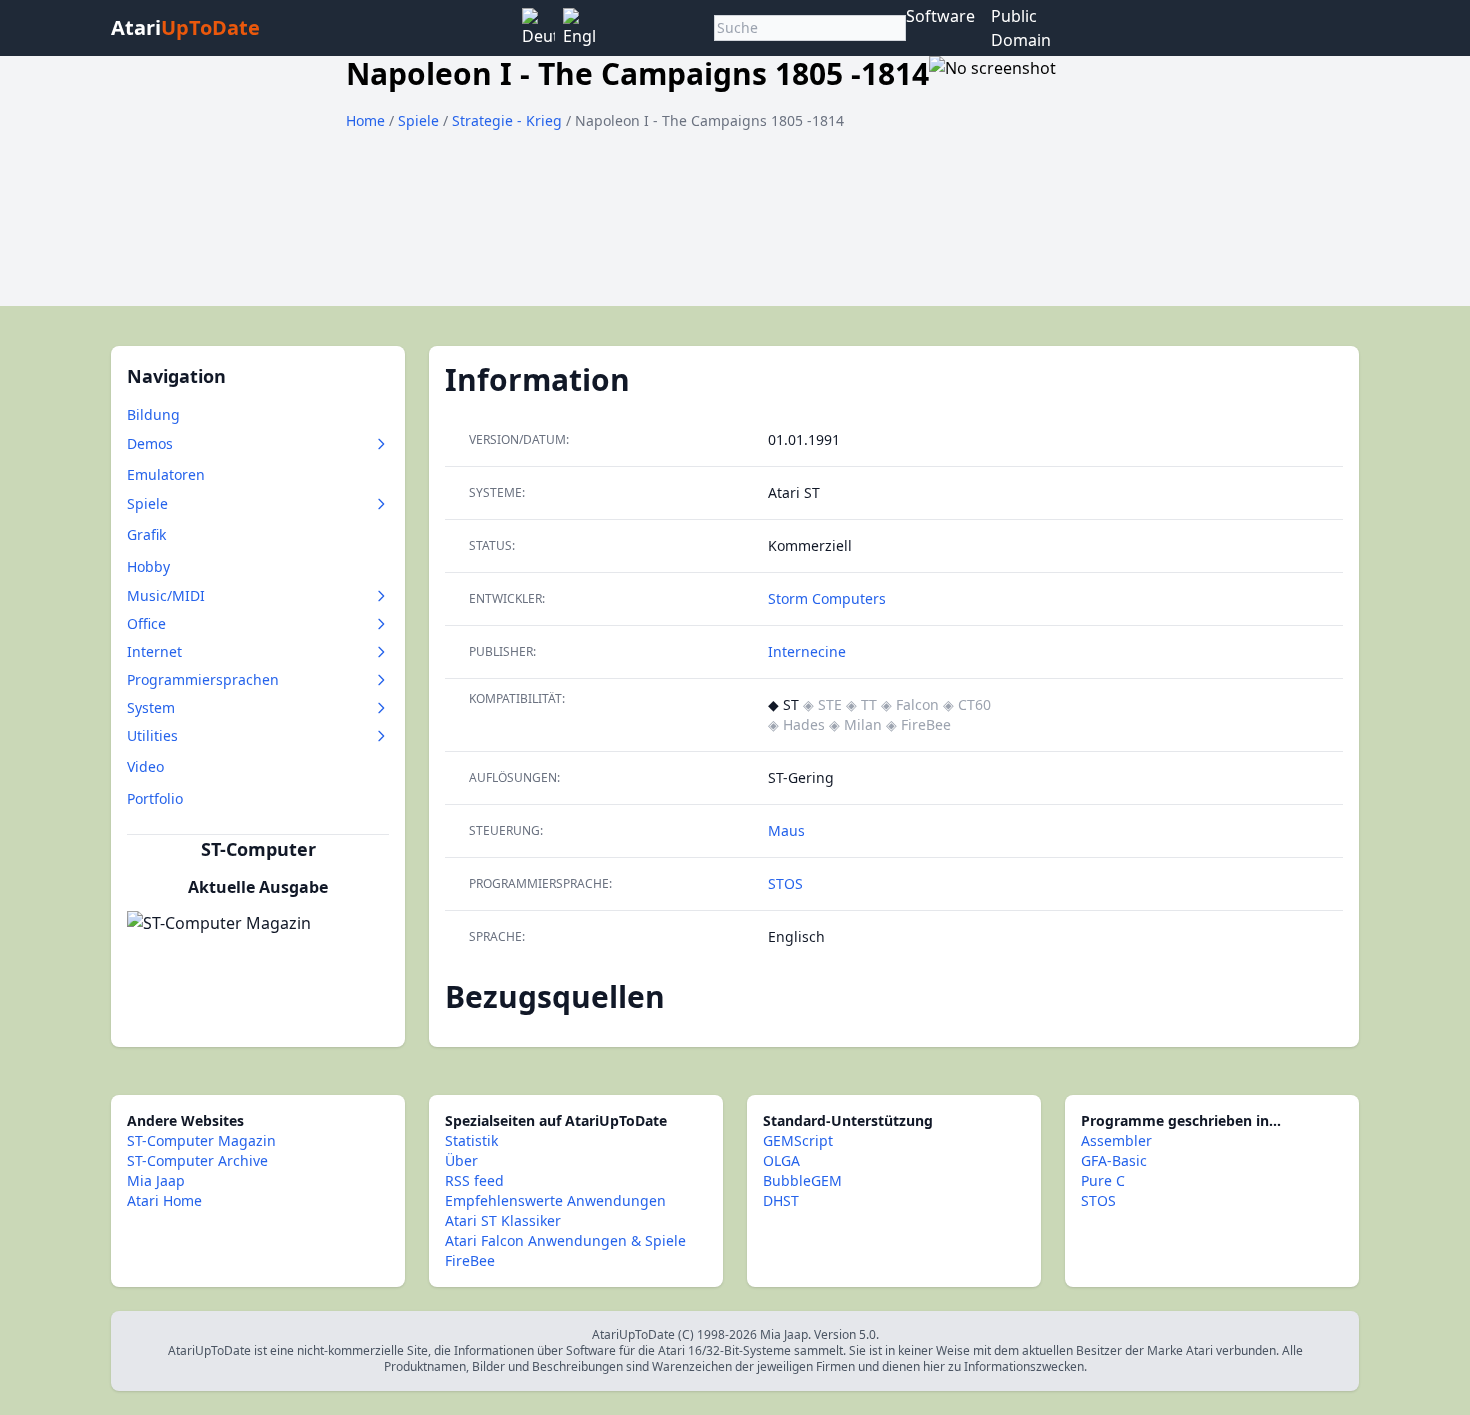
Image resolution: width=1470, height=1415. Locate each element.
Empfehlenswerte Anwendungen (555, 1200)
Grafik (146, 534)
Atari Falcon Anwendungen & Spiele (565, 1240)
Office (146, 623)
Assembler (1116, 1140)
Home (365, 120)
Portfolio (155, 798)
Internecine (807, 651)
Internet (154, 651)
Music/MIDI (166, 595)
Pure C (1103, 1180)
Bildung (153, 414)
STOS (785, 883)
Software (940, 16)
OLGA (781, 1160)
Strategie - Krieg (509, 120)
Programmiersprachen (203, 679)
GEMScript (798, 1140)
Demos (150, 443)
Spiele (420, 120)
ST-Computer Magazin (201, 1140)
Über (461, 1160)
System (151, 707)
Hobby (148, 566)
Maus (786, 830)
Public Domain (1021, 28)
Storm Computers (827, 598)
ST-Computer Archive (197, 1160)
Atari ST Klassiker (503, 1220)
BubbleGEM (802, 1180)
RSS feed (474, 1180)
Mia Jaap (156, 1180)
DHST (781, 1200)
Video (145, 766)
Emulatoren (166, 474)
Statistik (471, 1140)
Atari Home (164, 1200)
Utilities (152, 735)
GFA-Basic (1114, 1160)
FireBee (470, 1260)
